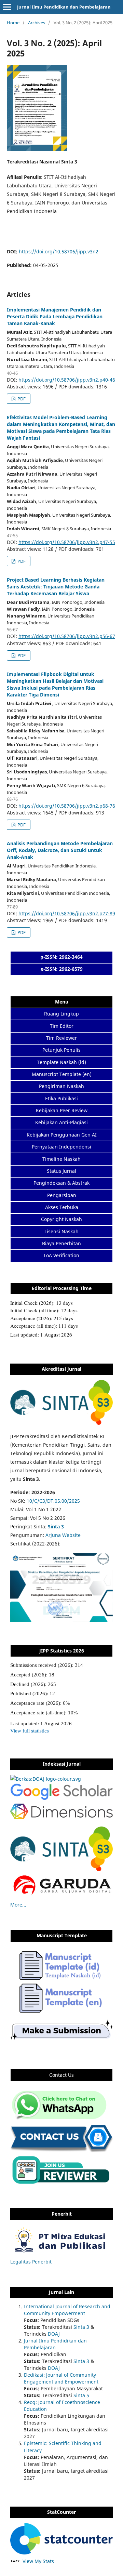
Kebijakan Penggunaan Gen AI (62, 1135)
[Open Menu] (7, 7)
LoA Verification (61, 1255)
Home (13, 23)
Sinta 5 (81, 2395)
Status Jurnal (61, 1171)
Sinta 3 (81, 2327)
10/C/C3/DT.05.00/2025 (53, 1501)
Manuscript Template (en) (62, 1074)
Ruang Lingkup (61, 1014)
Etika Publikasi (61, 1098)
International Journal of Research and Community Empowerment (67, 2310)
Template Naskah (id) (61, 1062)
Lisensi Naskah (61, 1231)
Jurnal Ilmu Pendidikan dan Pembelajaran (64, 7)
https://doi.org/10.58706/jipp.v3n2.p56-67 (67, 636)
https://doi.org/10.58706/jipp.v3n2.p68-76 (67, 806)
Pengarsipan (62, 1195)
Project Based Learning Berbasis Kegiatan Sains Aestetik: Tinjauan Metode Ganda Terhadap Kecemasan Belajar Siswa (56, 587)
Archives (37, 23)
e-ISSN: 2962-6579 (62, 969)
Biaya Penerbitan (61, 1243)
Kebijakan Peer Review (62, 1110)
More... (18, 1905)
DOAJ (54, 2334)
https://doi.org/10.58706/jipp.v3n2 (59, 251)
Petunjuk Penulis (61, 1050)
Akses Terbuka (62, 1207)
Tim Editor (62, 1026)
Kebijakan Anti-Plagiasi (61, 1122)
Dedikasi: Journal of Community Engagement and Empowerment (61, 2378)
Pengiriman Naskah (61, 1086)
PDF (21, 399)
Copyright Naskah (61, 1219)
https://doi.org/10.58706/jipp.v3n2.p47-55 (67, 542)
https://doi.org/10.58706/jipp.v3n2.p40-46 (67, 380)
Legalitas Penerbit (31, 2262)
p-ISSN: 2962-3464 (61, 957)
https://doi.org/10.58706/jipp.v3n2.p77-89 (67, 913)
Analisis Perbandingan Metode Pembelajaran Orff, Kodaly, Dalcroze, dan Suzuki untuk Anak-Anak (60, 850)
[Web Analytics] (16, 2561)
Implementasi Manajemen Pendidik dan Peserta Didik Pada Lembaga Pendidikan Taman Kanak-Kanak (55, 316)
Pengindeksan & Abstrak (61, 1183)
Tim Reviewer (61, 1038)
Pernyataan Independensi (61, 1147)
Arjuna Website (63, 1535)
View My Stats (38, 2561)
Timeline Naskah (61, 1159)
